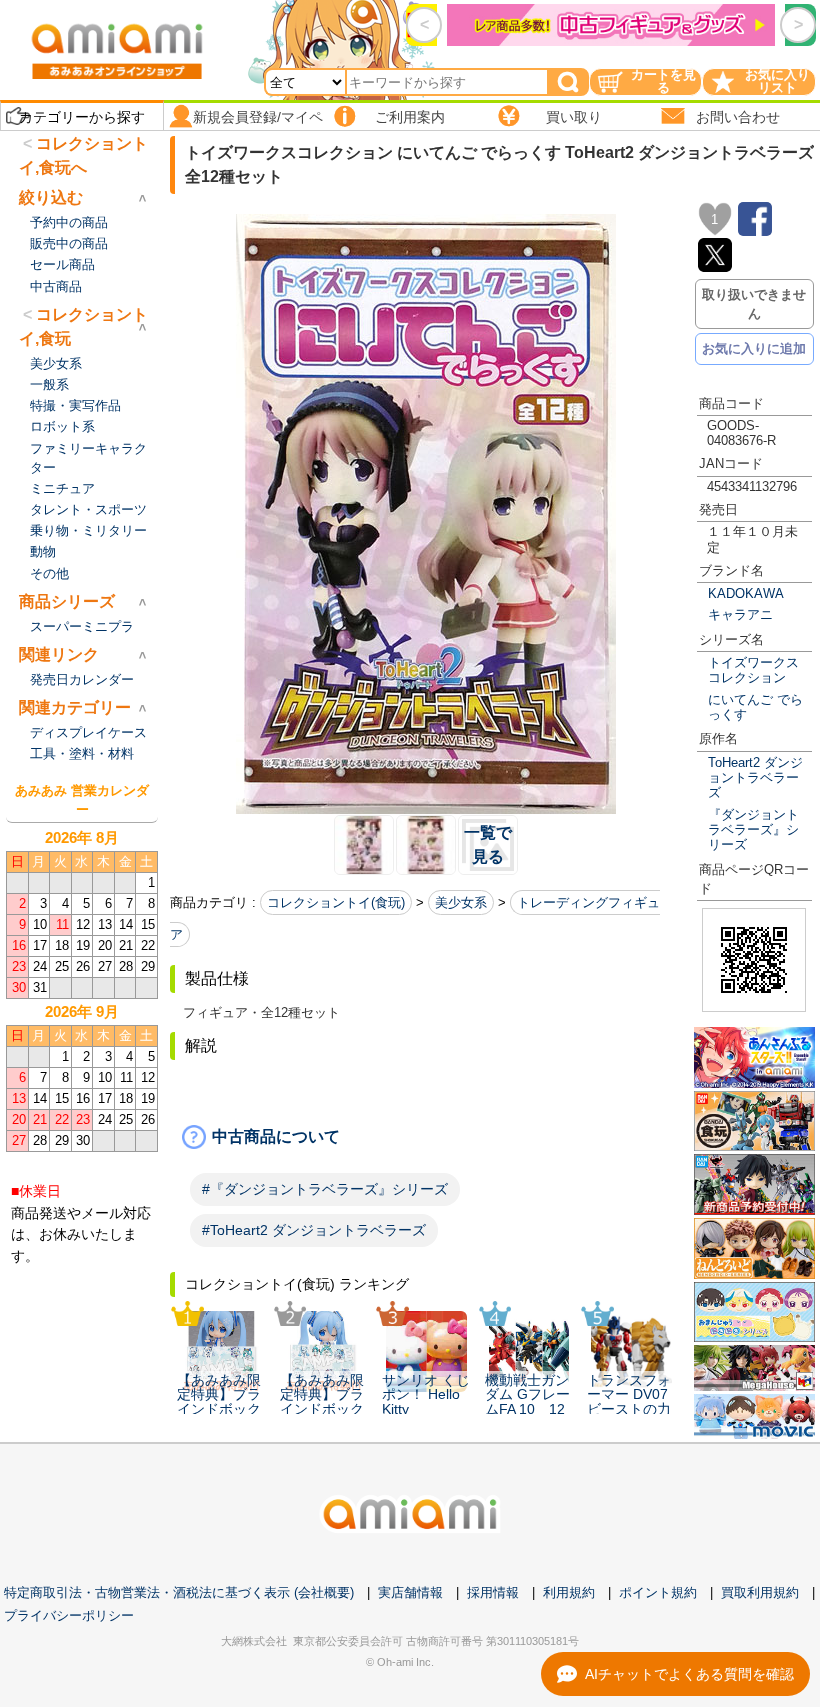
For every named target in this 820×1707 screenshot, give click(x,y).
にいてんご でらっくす (755, 707)
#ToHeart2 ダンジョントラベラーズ (314, 1230)
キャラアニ (740, 614)
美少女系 (461, 902)
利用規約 (569, 1592)
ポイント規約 (658, 1592)
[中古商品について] (426, 1137)
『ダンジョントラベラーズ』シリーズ (753, 830)
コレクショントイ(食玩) (336, 902)
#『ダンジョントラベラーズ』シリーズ (325, 1189)
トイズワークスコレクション (753, 670)
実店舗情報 (410, 1592)
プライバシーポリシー (69, 1615)
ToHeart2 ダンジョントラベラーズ (755, 778)
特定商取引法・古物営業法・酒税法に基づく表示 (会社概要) (179, 1592)
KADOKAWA (746, 593)
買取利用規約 (760, 1592)
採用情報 (493, 1592)
